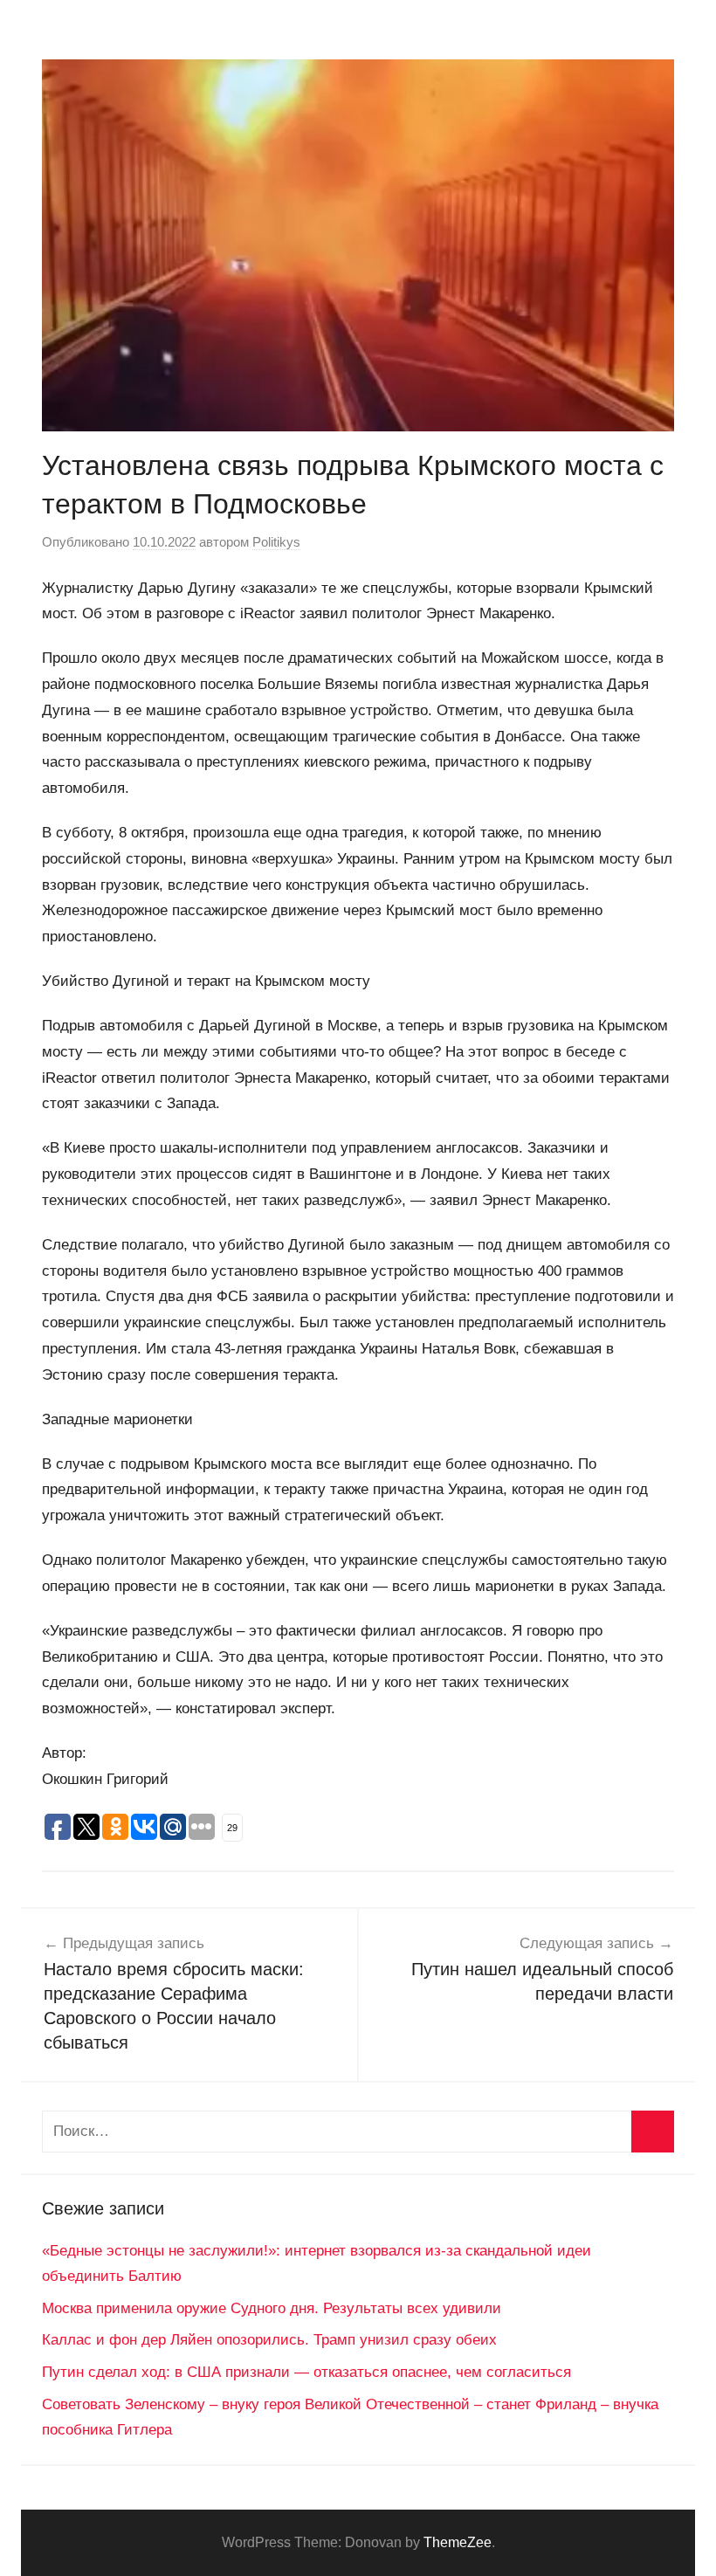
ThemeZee (458, 2542)
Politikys (276, 542)
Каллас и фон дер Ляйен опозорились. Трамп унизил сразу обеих (269, 2340)
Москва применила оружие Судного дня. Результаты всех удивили (272, 2308)
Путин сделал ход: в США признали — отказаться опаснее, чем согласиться (306, 2372)
